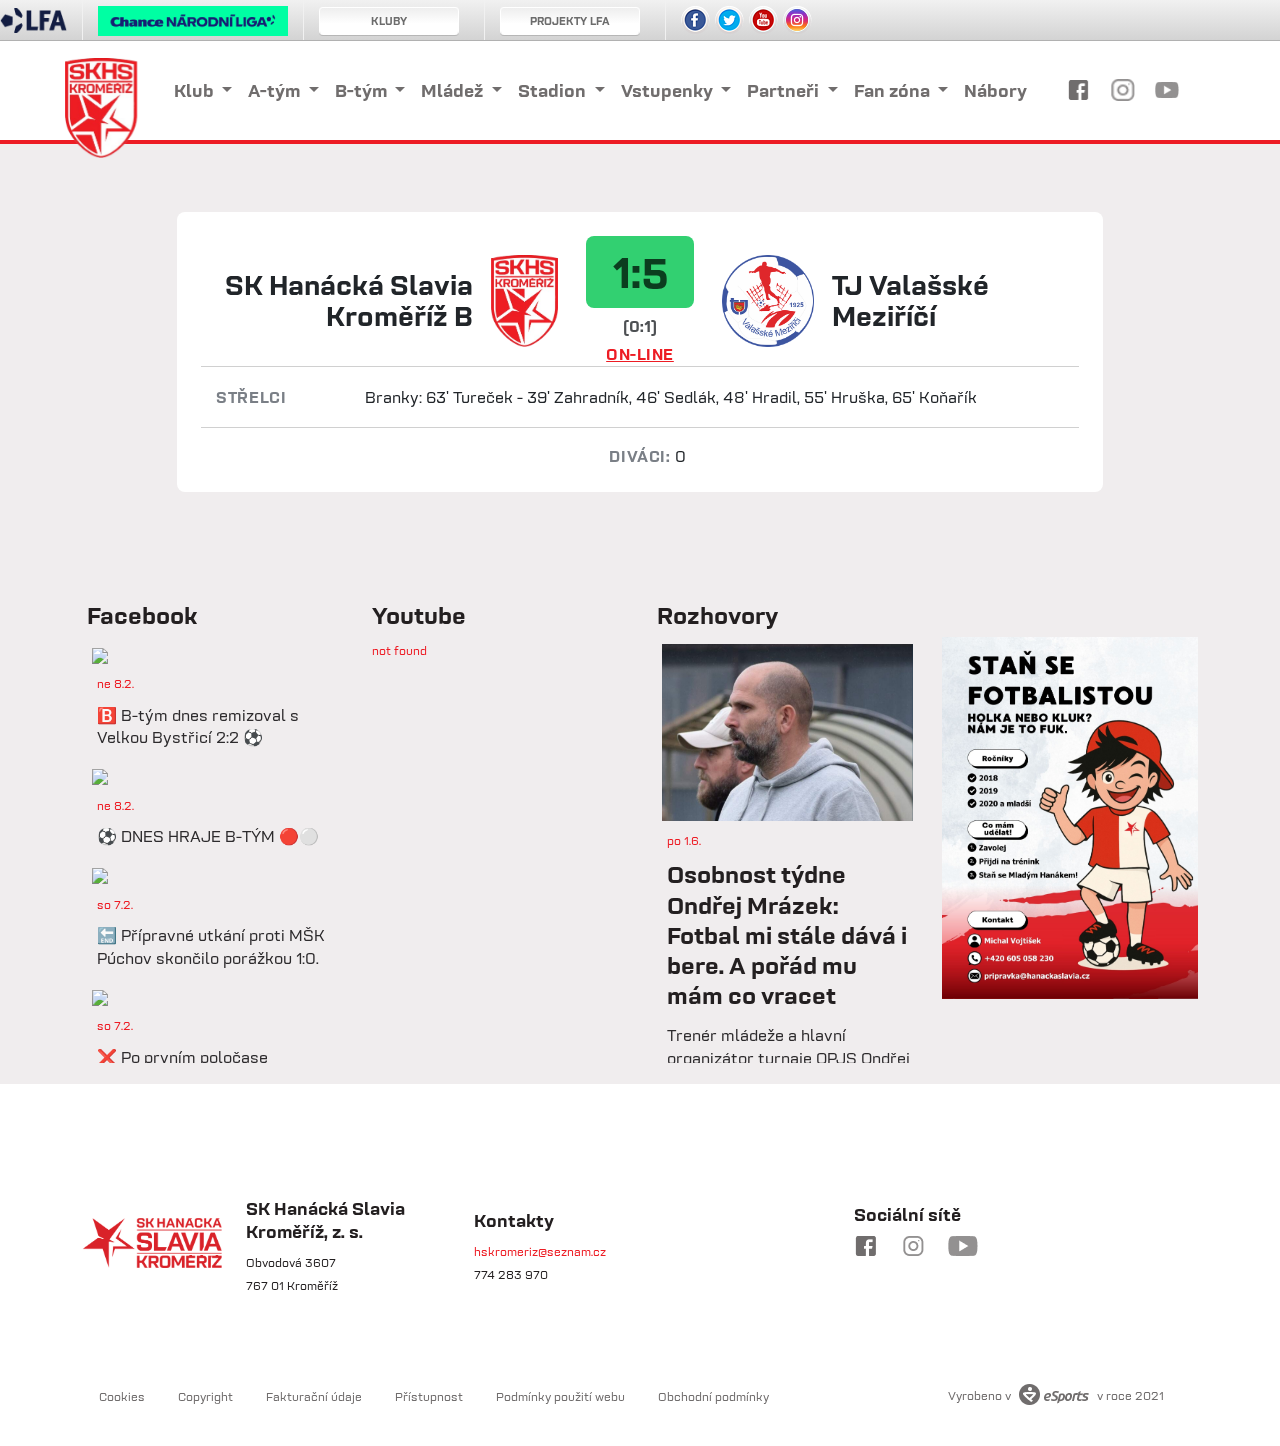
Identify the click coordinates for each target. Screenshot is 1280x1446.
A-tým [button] (276, 90)
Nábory (995, 90)
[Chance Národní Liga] (193, 26)
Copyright (205, 1396)
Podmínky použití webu (560, 1396)
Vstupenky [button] (669, 90)
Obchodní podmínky (713, 1396)
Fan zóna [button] (894, 90)
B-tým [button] (363, 90)
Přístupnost (429, 1396)
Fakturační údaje (314, 1396)
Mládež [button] (454, 90)
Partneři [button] (785, 90)
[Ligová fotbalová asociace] (33, 27)
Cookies (122, 1396)
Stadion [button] (554, 90)
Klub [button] (196, 90)
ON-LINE (640, 354)
